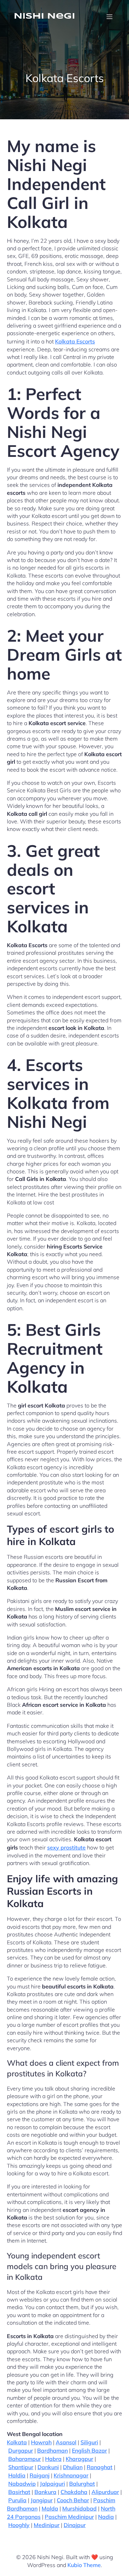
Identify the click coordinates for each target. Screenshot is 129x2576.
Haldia (17, 2475)
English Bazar (89, 2450)
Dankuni (48, 2467)
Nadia (106, 2517)
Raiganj (40, 2475)
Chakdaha (74, 2492)
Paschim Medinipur (69, 2517)
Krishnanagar (71, 2475)
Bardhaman (52, 2450)
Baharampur (25, 2459)
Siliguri (89, 2442)
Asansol (66, 2442)
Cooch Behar (73, 2500)
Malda (50, 2508)
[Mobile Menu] (109, 17)
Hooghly (19, 2525)
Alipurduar (105, 2492)
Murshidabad (79, 2508)
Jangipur (42, 2500)
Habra (53, 2459)
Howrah (41, 2442)
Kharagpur (79, 2459)
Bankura (45, 2492)
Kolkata (17, 2442)
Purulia (17, 2500)
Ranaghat (100, 2467)
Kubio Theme (84, 2565)
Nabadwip (22, 2484)
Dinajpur (75, 2525)
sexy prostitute (66, 1847)
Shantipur (21, 2467)
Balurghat (82, 2484)
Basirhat (19, 2492)
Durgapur (21, 2450)
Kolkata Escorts (75, 341)
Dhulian (73, 2467)
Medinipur (47, 2525)
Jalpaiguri (52, 2484)
